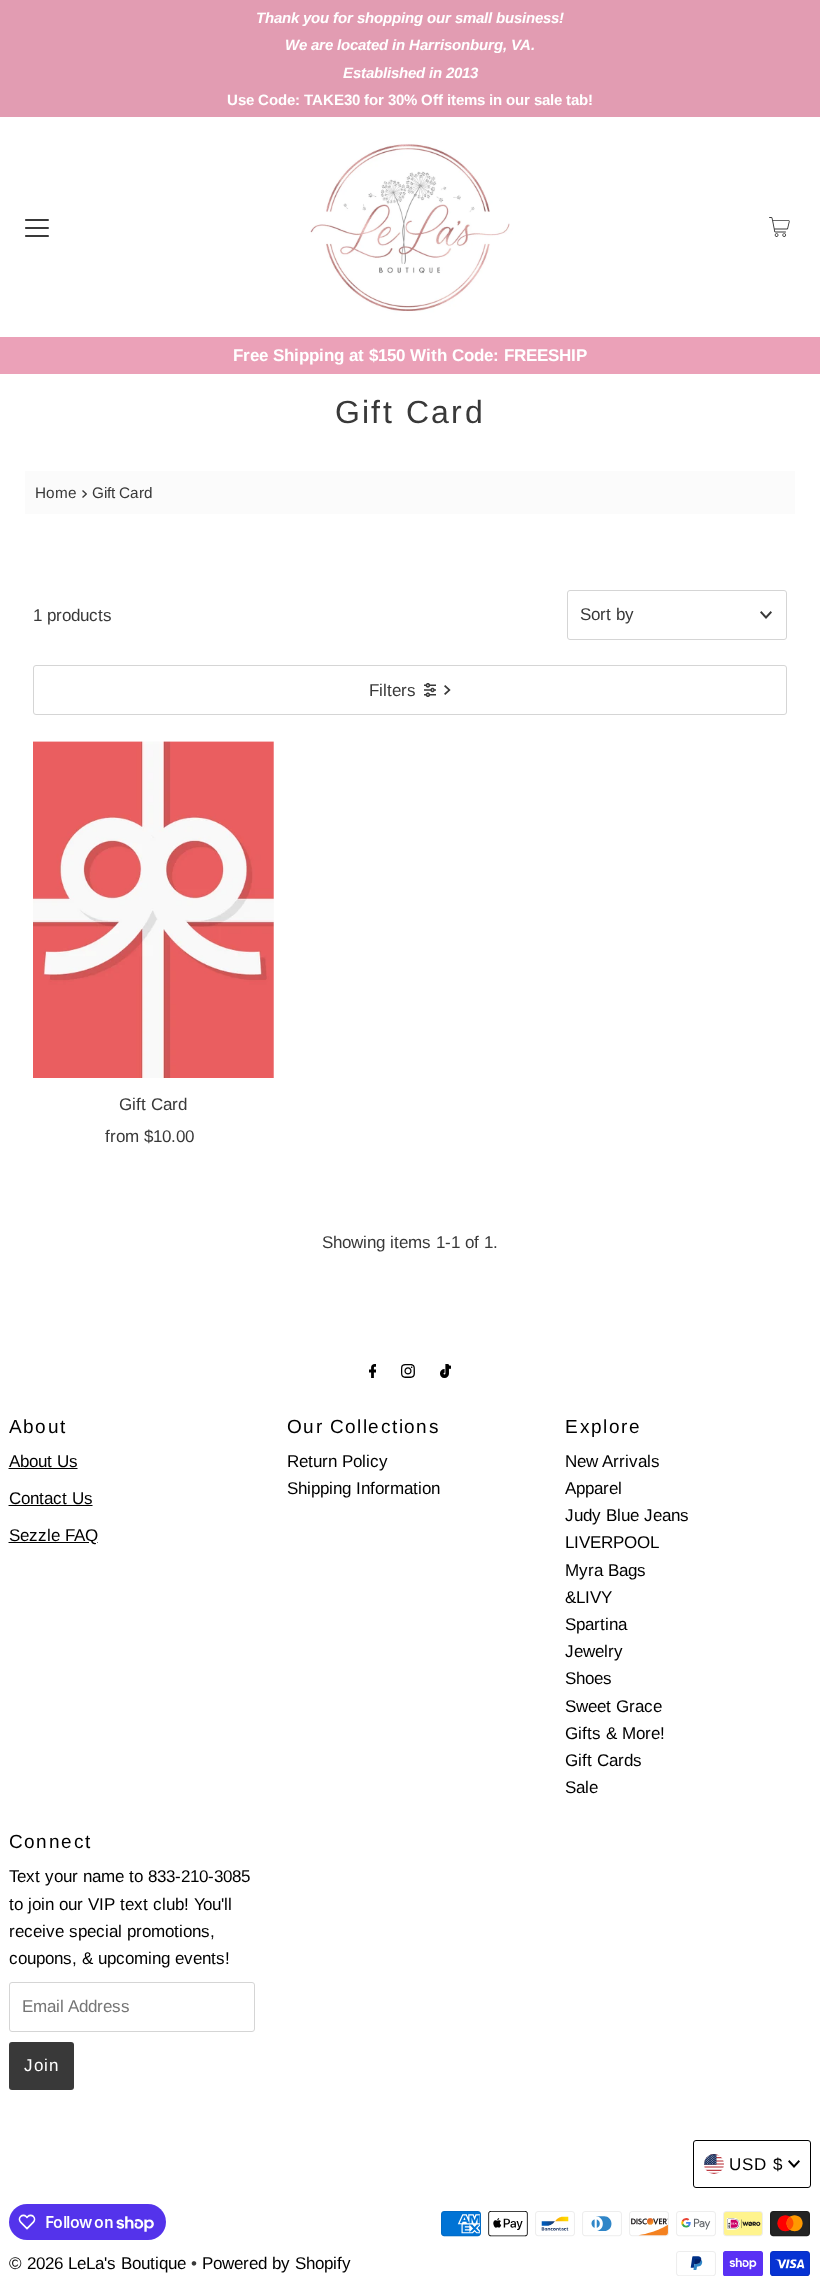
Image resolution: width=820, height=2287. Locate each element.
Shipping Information (363, 1488)
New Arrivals (612, 1461)
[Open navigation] (37, 227)
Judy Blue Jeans (627, 1515)
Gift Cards (603, 1760)
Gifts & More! (615, 1733)
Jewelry (594, 1651)
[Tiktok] (445, 1370)
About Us (43, 1461)
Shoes (588, 1678)
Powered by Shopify (276, 2263)
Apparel (593, 1488)
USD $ (756, 2164)
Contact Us (51, 1498)
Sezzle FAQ (53, 1535)
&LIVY (588, 1597)
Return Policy (337, 1461)
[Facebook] (373, 1370)
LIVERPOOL (612, 1542)
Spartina (596, 1624)
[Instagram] (408, 1370)
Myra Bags (605, 1570)
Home (56, 492)
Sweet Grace (613, 1706)
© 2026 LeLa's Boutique (97, 2263)
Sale (581, 1787)
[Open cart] (779, 227)
